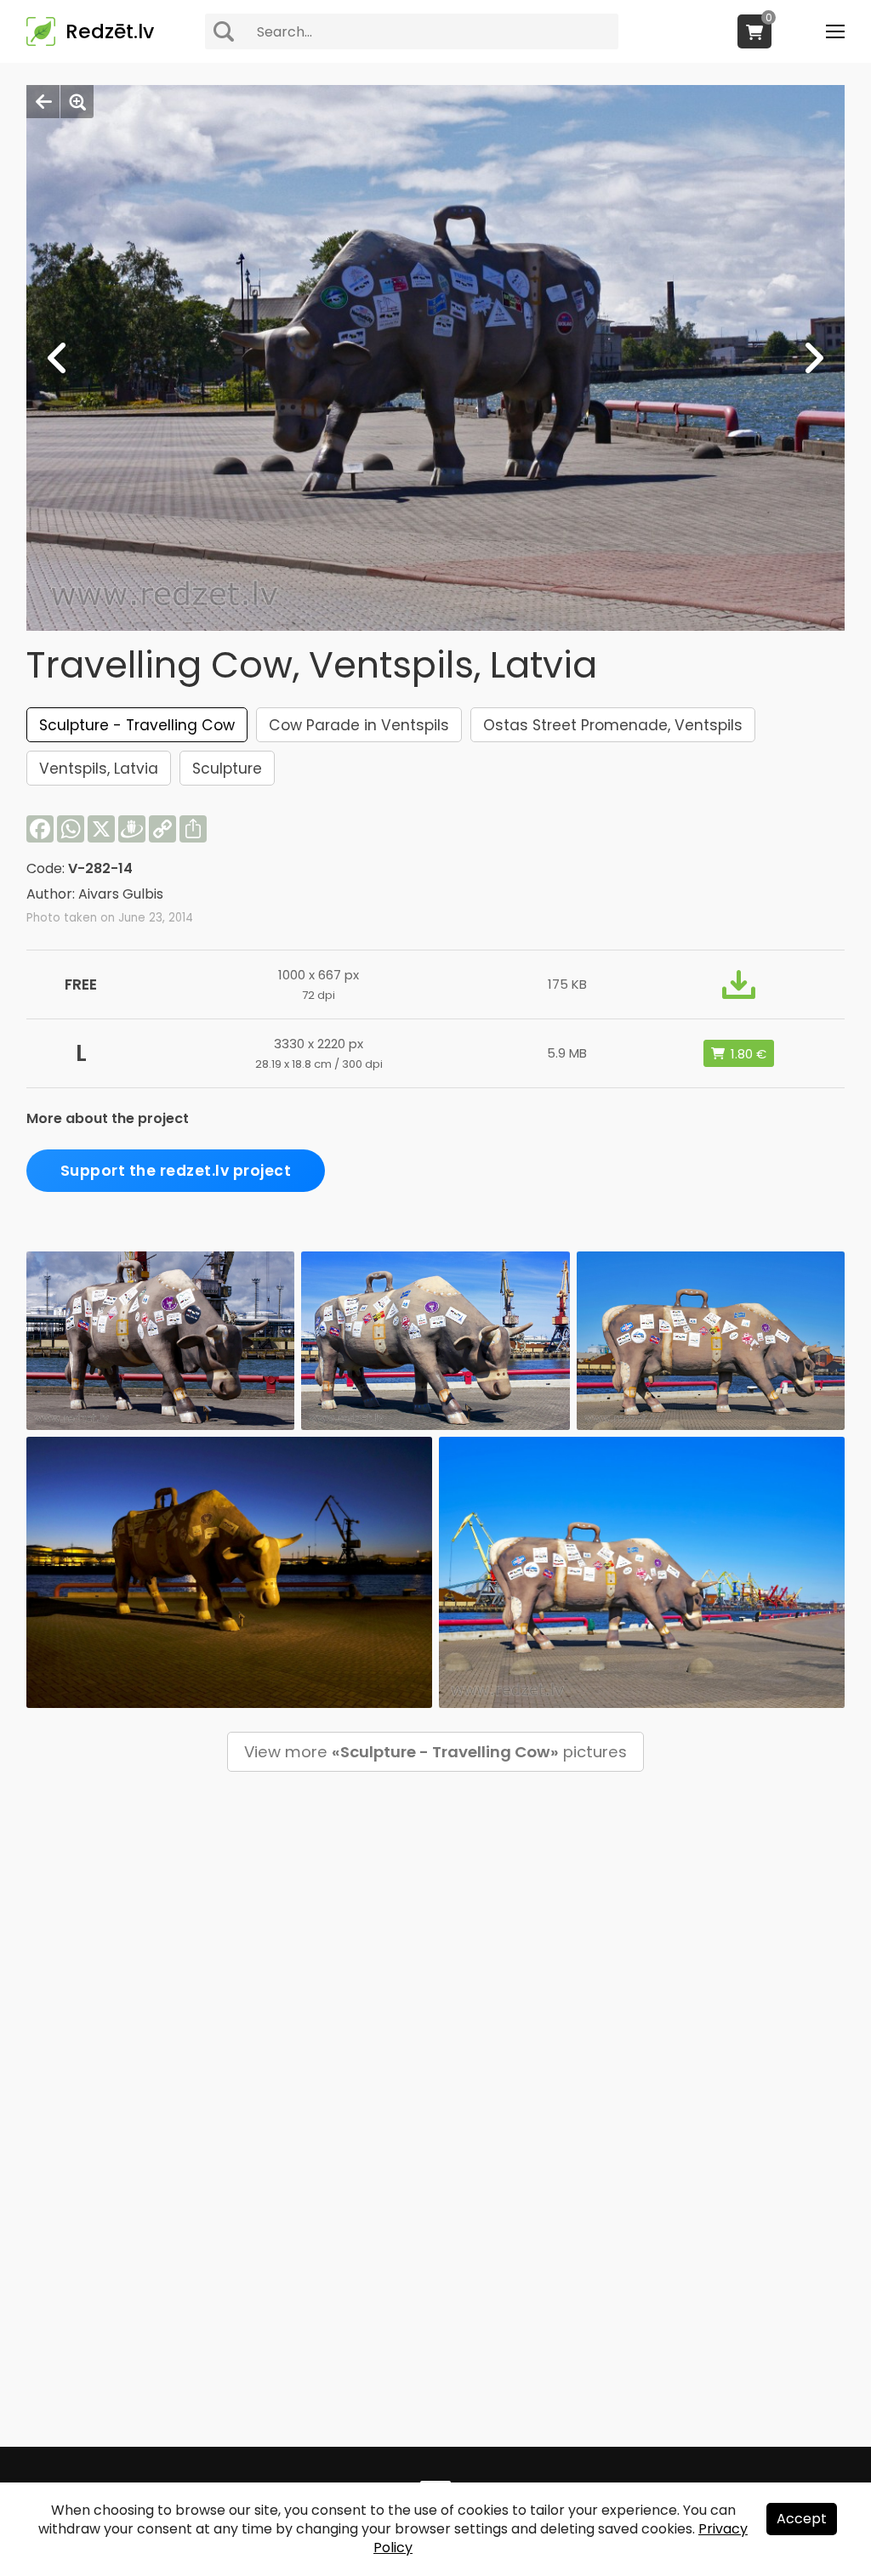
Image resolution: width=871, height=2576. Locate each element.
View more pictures (435, 1752)
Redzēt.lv (110, 31)
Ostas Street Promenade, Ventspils (613, 725)
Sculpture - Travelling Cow (137, 725)
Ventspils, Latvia (99, 769)
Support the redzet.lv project (176, 1171)
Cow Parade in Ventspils (359, 725)
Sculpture (227, 769)
